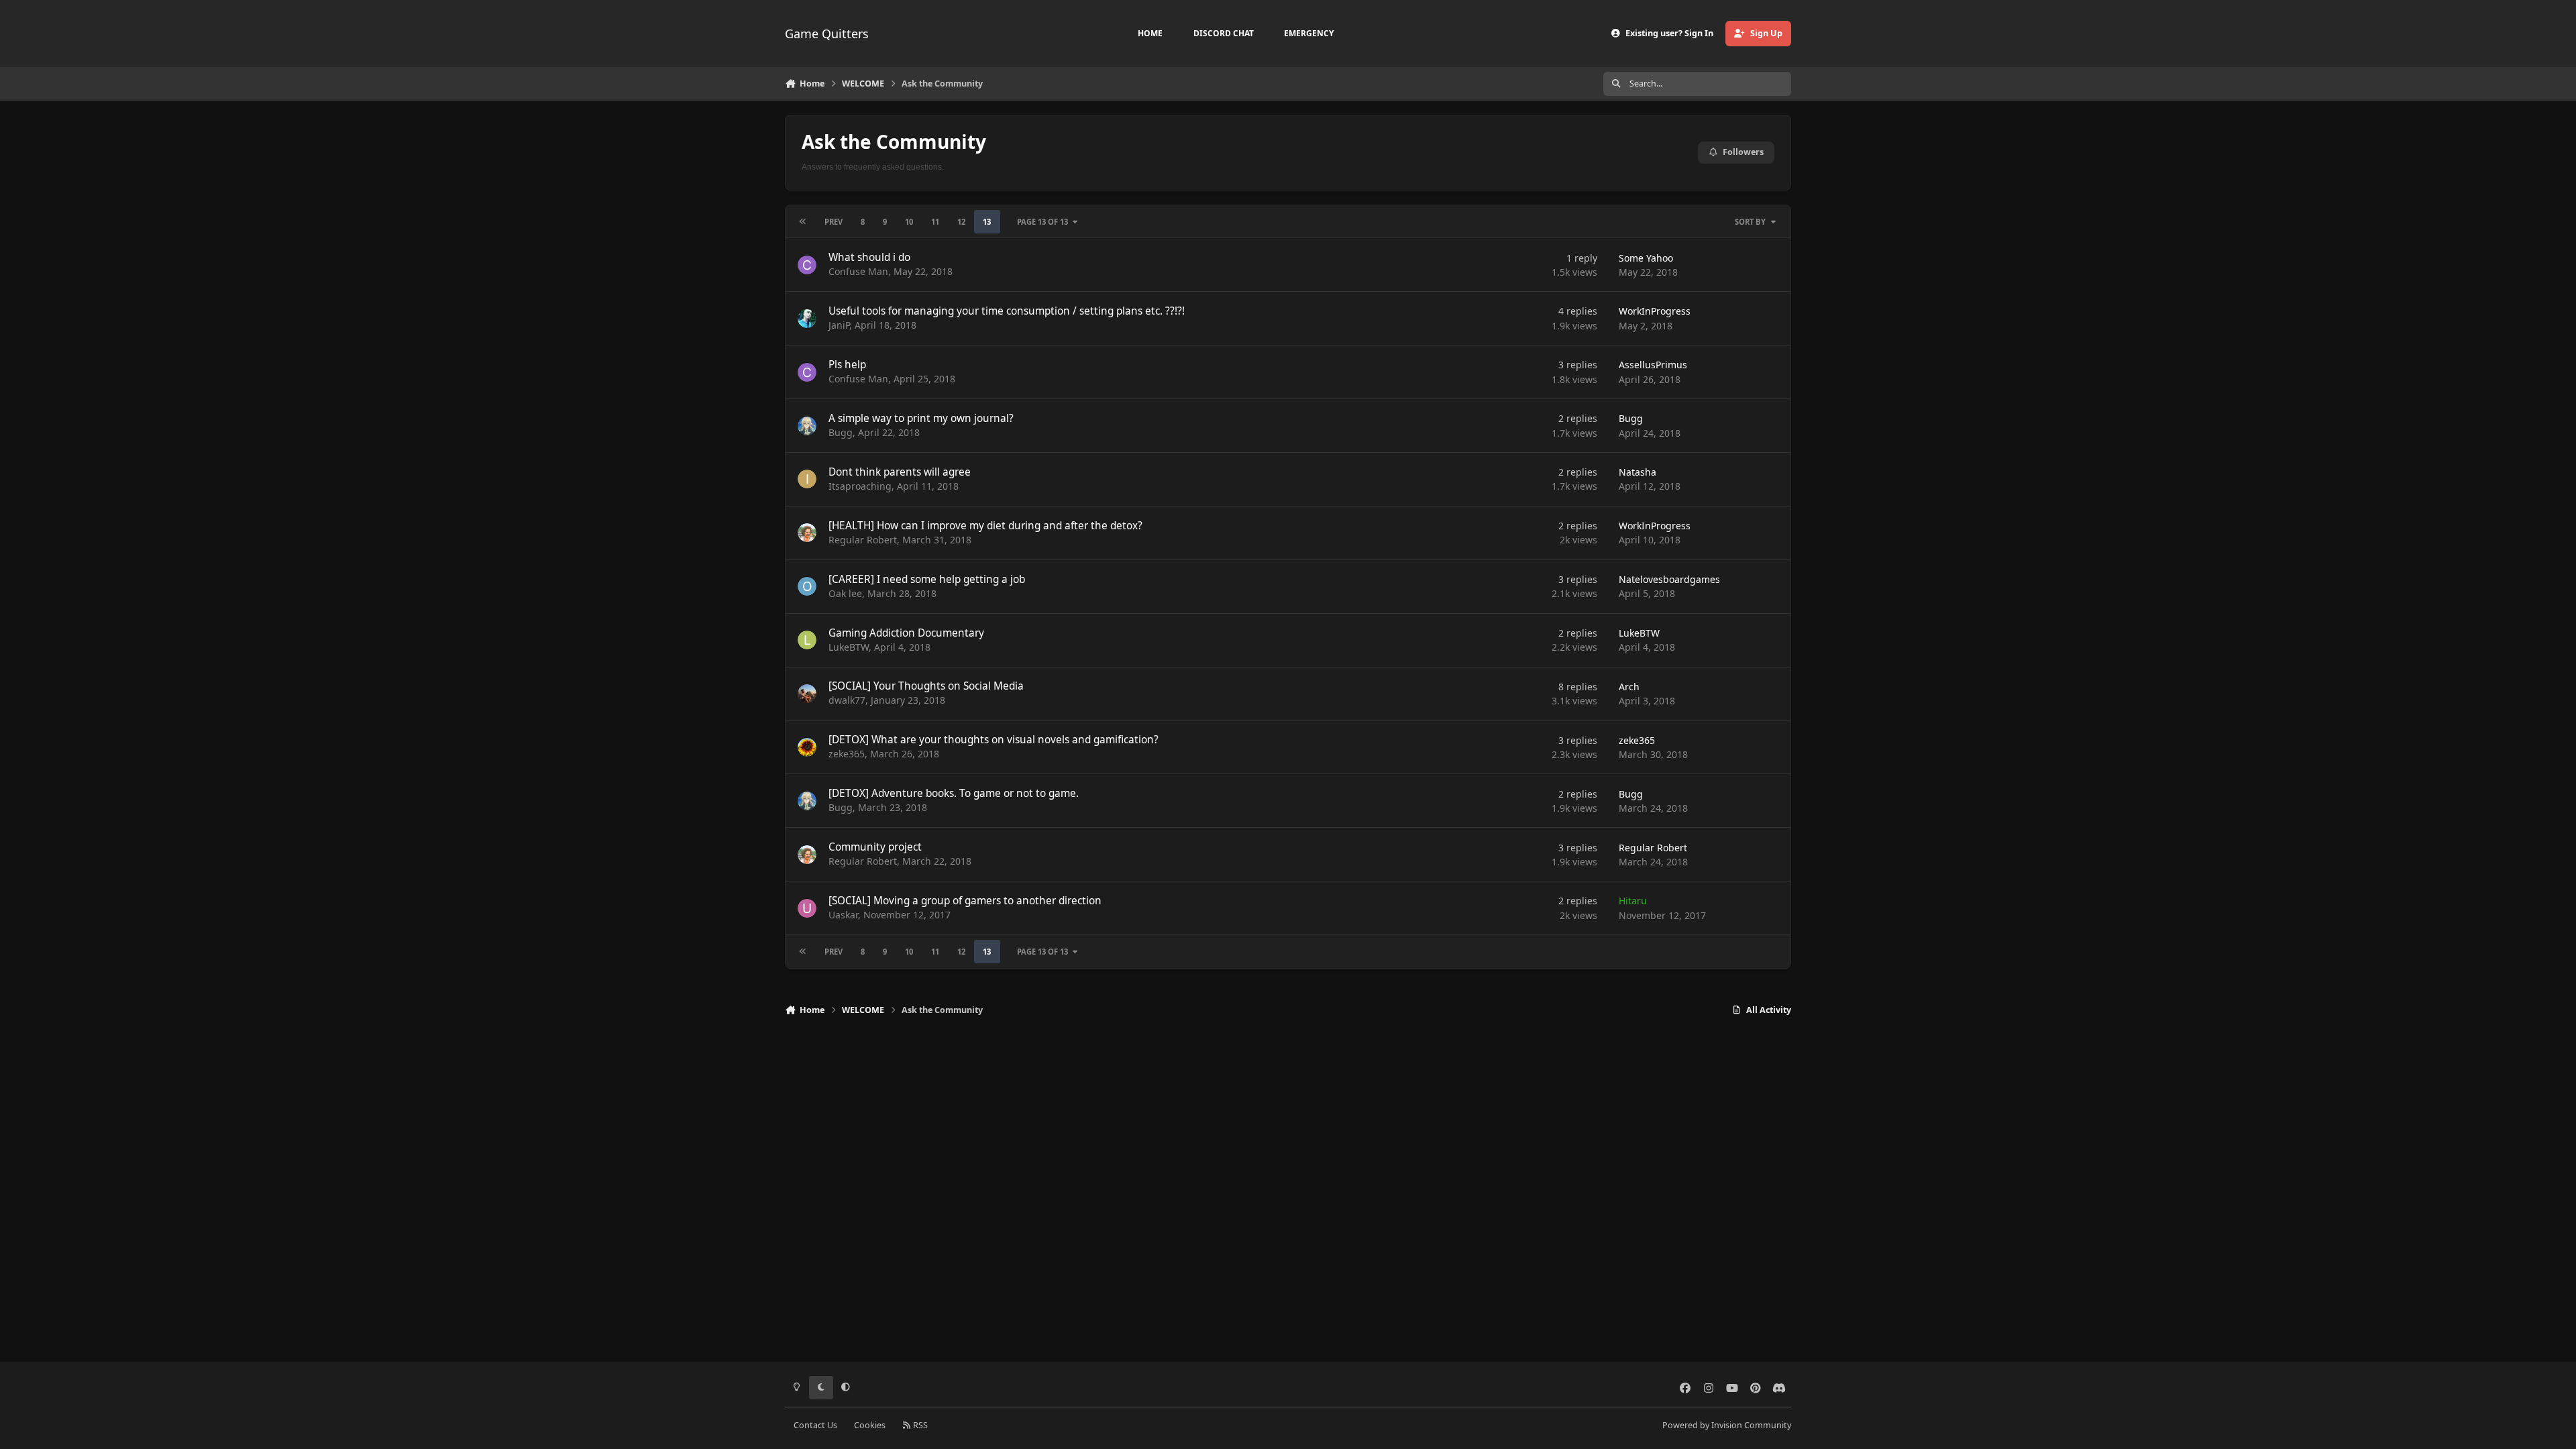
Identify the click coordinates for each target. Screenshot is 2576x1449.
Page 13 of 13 (1042, 222)
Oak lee (845, 593)
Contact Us (815, 1425)
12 (961, 222)
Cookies (870, 1425)
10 (909, 222)
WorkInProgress (1655, 311)
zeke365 (847, 754)
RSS (919, 1425)
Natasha (1638, 472)
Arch (1629, 687)
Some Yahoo (1646, 258)
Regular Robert (863, 540)
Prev (834, 222)
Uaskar (843, 915)
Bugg (841, 432)
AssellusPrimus (1653, 365)
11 (935, 222)
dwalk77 (847, 700)
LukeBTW (849, 647)
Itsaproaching (860, 486)
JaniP (839, 325)
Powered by (1727, 1425)
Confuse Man (858, 271)
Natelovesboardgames (1669, 579)
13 (987, 222)
